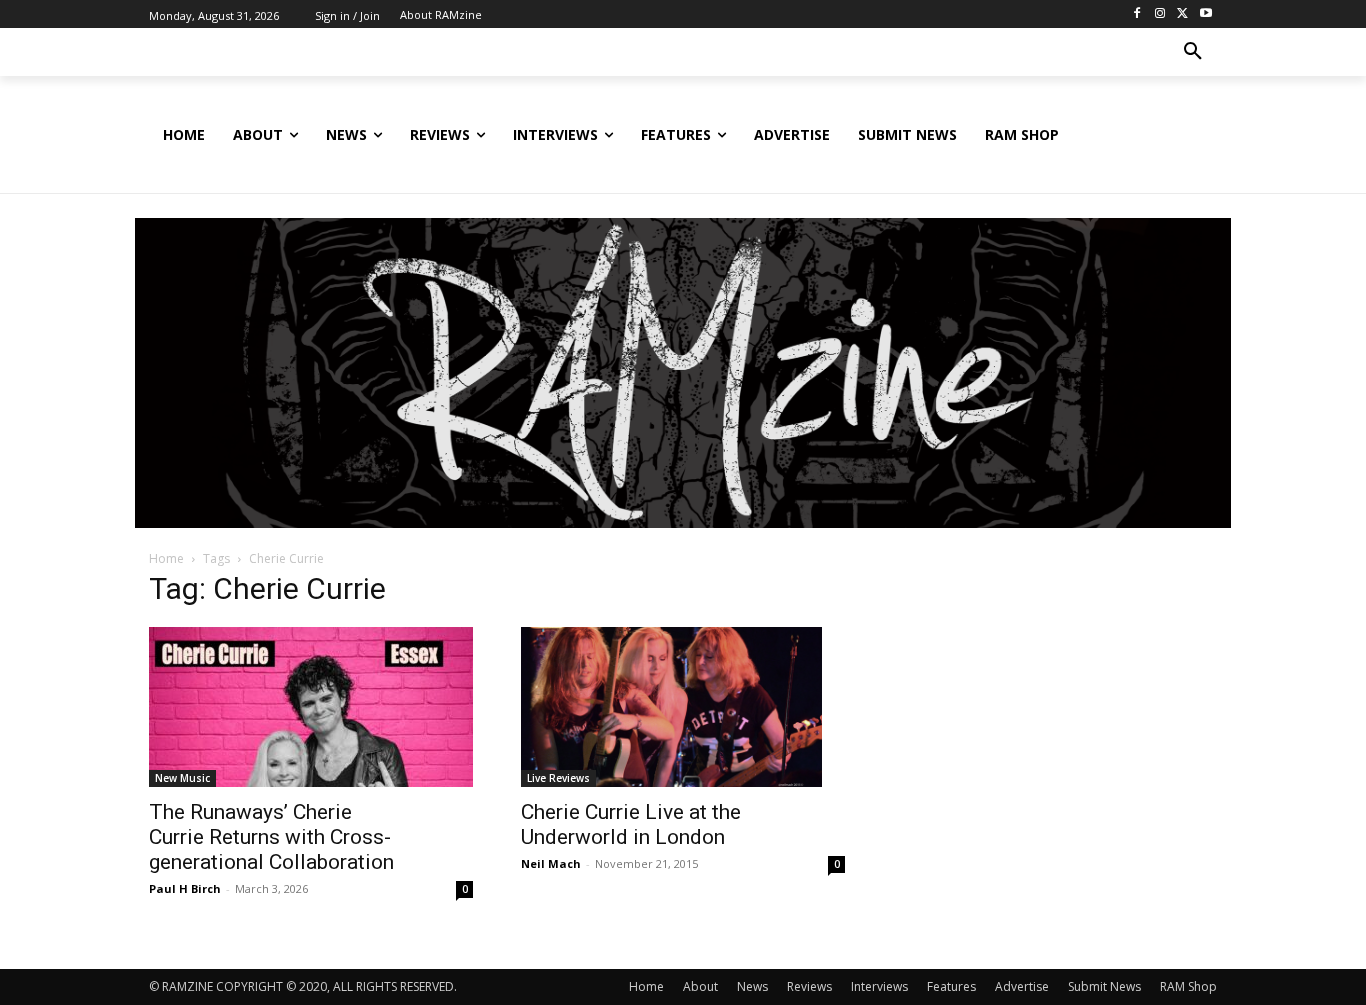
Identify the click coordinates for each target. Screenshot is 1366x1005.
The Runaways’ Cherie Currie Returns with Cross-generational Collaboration (271, 837)
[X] (1182, 14)
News (752, 986)
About (700, 986)
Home (166, 558)
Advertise (1022, 986)
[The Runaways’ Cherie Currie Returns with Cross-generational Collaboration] (311, 707)
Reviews (809, 986)
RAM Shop (1188, 986)
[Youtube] (1205, 14)
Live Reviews (558, 778)
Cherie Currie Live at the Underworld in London (631, 824)
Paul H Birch (185, 888)
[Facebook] (1137, 14)
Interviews (879, 986)
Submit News (1104, 986)
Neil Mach (551, 863)
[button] (1193, 52)
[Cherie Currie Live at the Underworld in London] (683, 707)
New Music (182, 778)
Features (951, 986)
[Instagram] (1160, 14)
